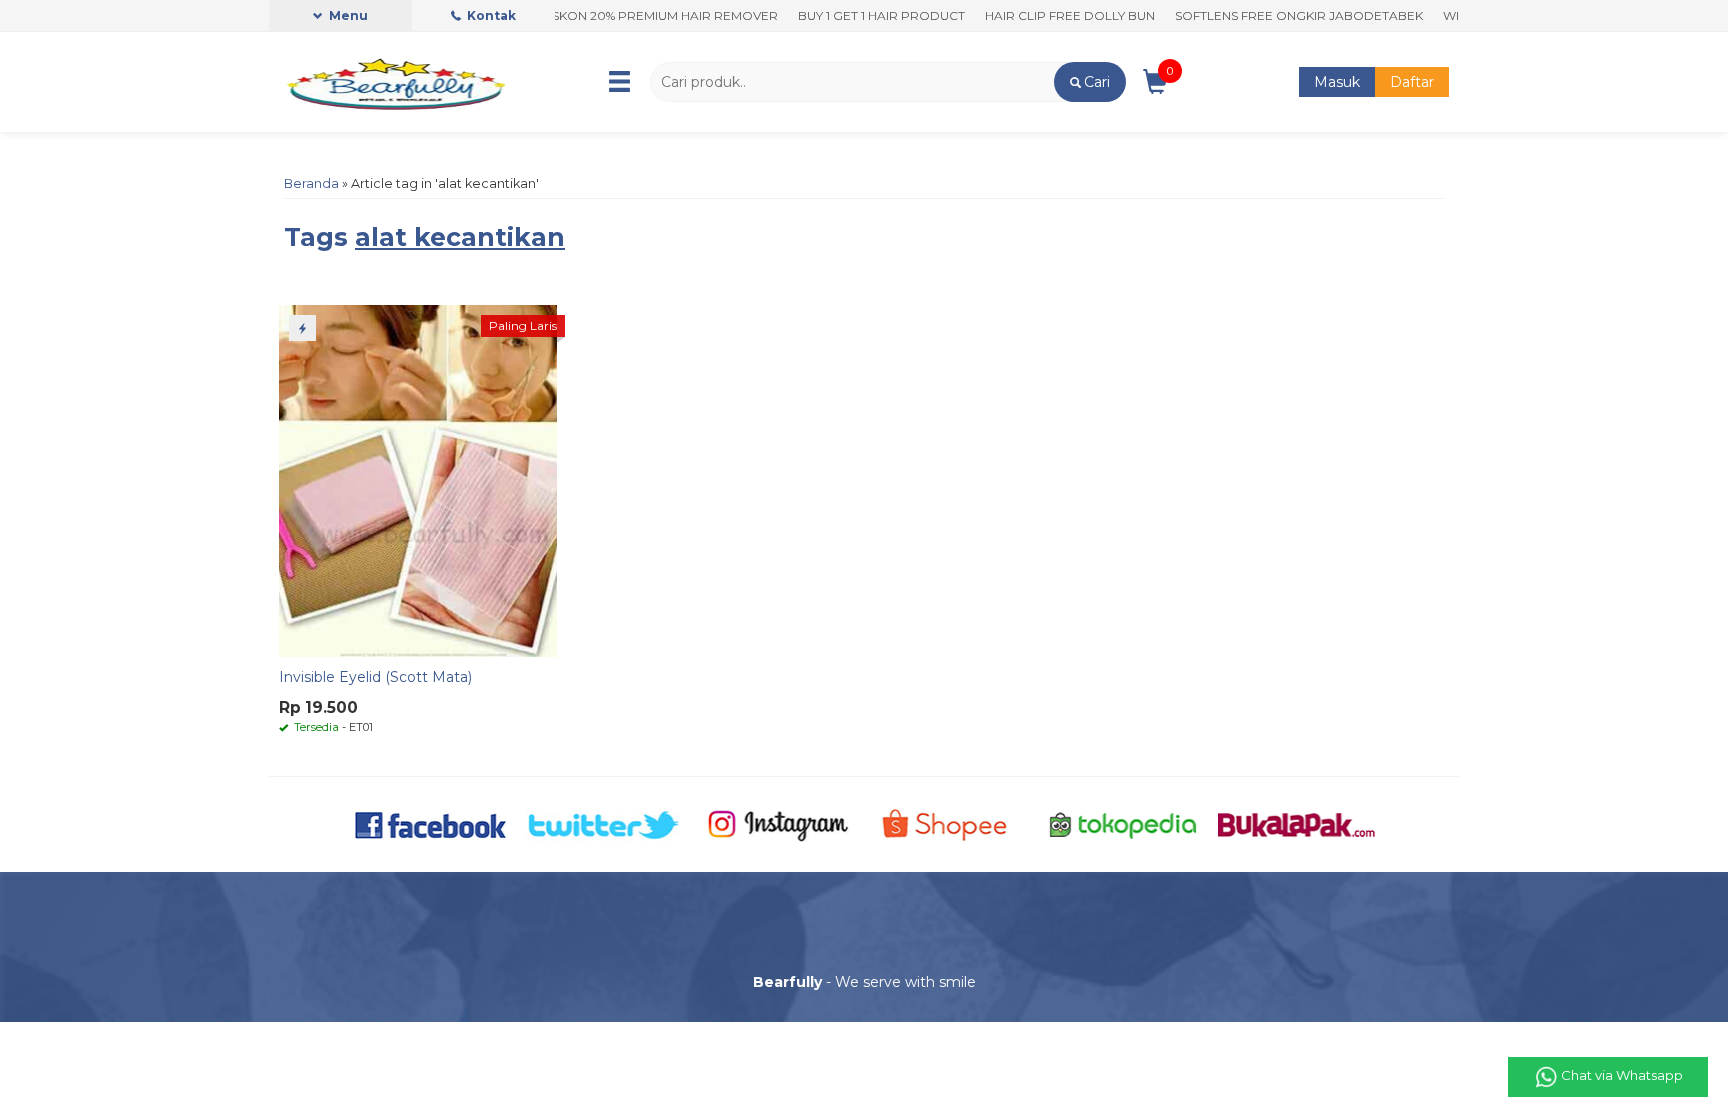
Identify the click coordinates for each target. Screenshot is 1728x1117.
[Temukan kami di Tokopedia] (1123, 823)
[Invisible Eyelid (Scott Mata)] (418, 480)
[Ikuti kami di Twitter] (604, 823)
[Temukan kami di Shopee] (950, 823)
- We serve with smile (864, 982)
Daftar (1412, 82)
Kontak (490, 15)
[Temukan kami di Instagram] (777, 823)
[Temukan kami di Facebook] (431, 823)
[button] (1089, 82)
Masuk (1337, 82)
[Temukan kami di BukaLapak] (1296, 823)
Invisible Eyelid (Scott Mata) (375, 677)
